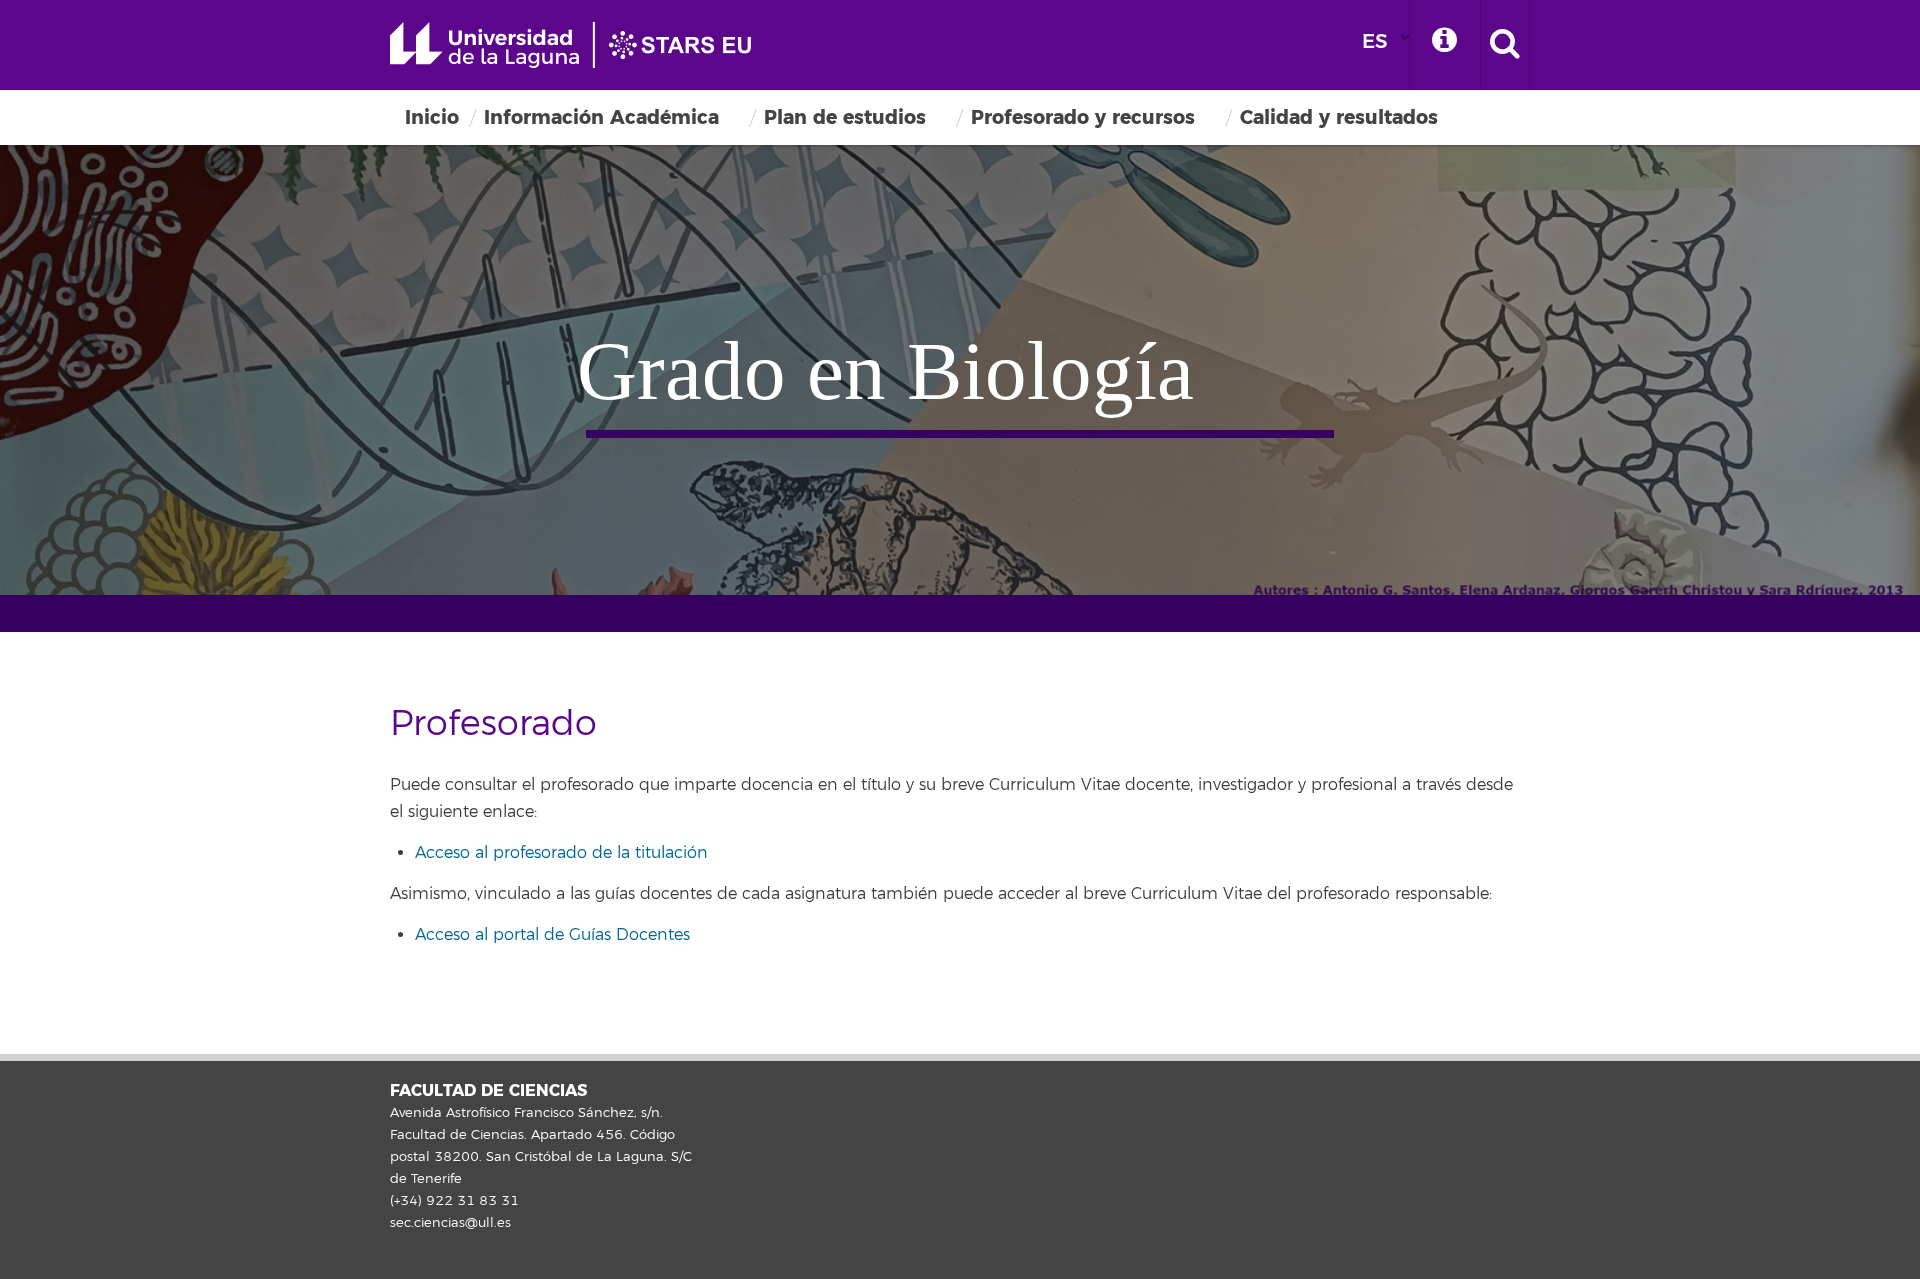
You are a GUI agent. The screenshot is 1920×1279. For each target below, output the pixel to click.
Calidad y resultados (1339, 117)
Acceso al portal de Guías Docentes (552, 935)
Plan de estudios (845, 117)
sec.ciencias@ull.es (450, 1223)
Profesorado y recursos (1083, 117)
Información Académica (601, 117)
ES (1375, 41)
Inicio (432, 117)
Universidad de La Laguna (580, 45)
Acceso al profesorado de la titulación (561, 853)
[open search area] (1505, 45)
